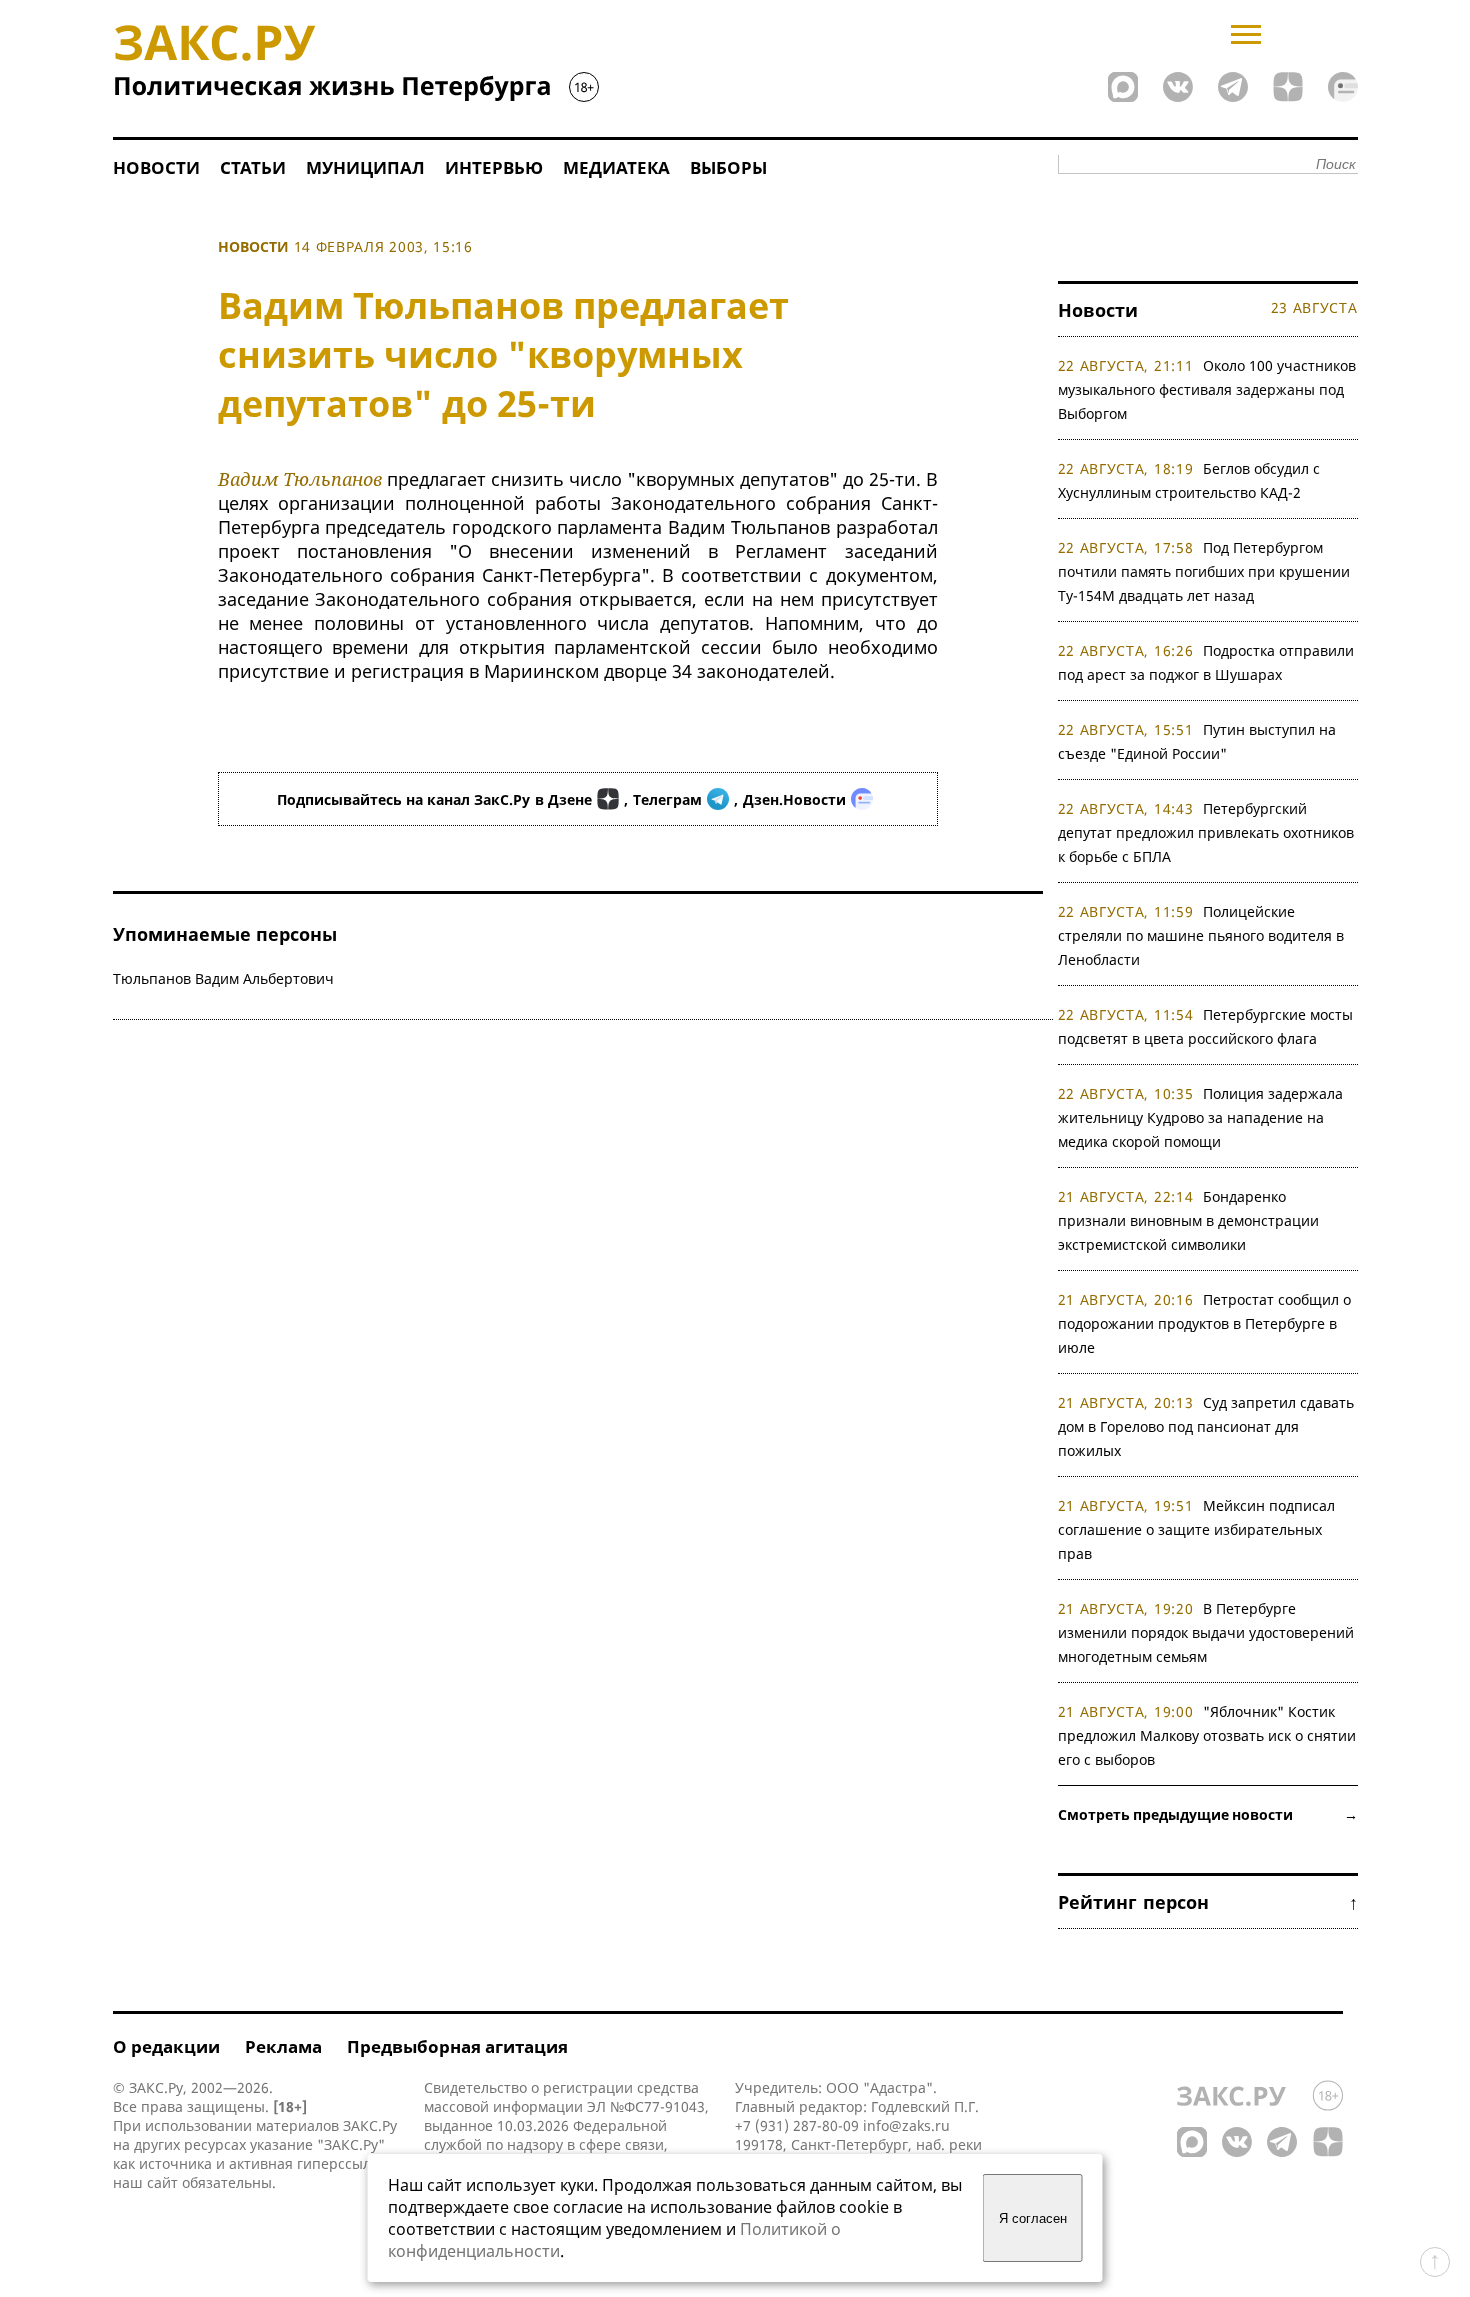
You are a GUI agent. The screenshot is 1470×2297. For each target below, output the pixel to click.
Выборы (728, 167)
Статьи (253, 167)
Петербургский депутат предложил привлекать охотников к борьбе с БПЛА (1206, 832)
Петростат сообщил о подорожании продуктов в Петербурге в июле (1205, 1323)
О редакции (166, 2046)
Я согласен (1033, 2218)
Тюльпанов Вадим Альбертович (223, 978)
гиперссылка (341, 2163)
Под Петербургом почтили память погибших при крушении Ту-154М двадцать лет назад (1204, 571)
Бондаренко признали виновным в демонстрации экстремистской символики (1188, 1220)
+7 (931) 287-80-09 (797, 2125)
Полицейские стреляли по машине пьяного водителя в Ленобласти (1201, 935)
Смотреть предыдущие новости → (1208, 1814)
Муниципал (365, 167)
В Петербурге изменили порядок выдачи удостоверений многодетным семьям (1206, 1632)
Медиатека (616, 167)
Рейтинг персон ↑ (1208, 1902)
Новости (156, 167)
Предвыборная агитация (457, 2046)
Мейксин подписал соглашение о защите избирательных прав (1197, 1529)
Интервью (494, 167)
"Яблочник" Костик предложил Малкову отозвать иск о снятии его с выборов (1207, 1735)
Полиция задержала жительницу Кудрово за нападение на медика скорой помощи (1201, 1117)
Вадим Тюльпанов (300, 479)
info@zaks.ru (906, 2125)
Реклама (283, 2046)
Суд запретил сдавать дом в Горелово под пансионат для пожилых (1206, 1426)
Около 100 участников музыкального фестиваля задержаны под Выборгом (1207, 389)
